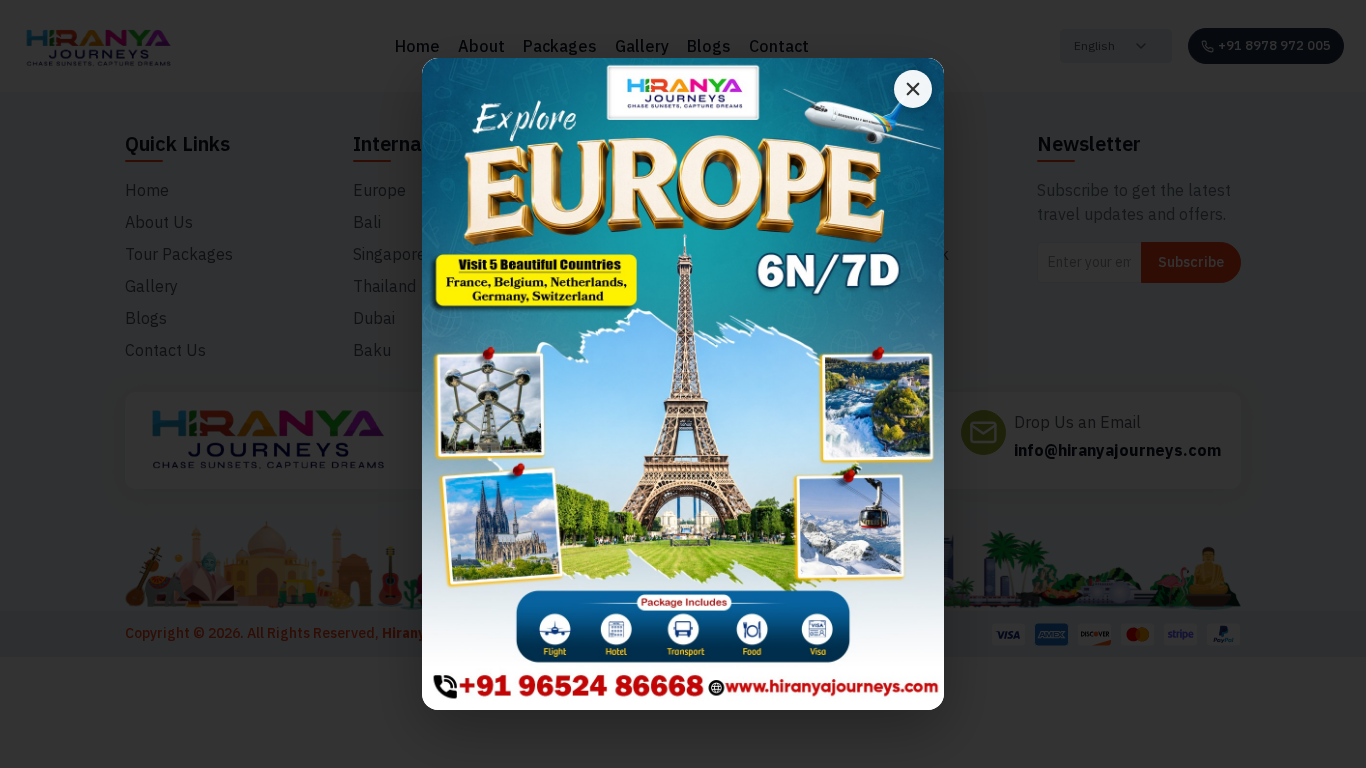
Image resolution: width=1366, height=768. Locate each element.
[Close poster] (913, 89)
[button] (683, 384)
